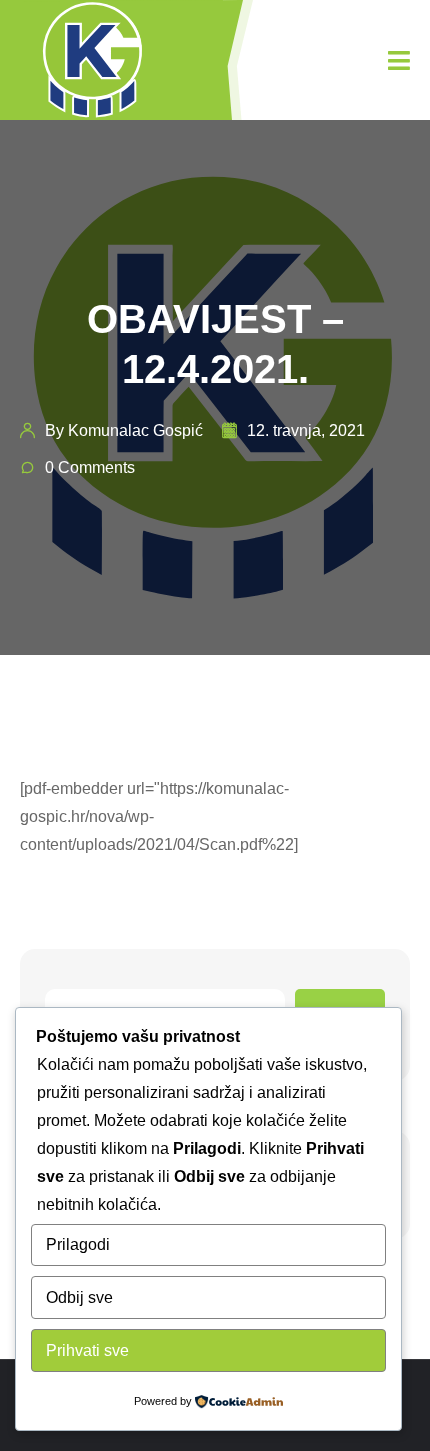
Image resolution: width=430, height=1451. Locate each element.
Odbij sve (79, 1297)
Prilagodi (78, 1244)
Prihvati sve (87, 1350)
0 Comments (90, 467)
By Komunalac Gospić (124, 430)
